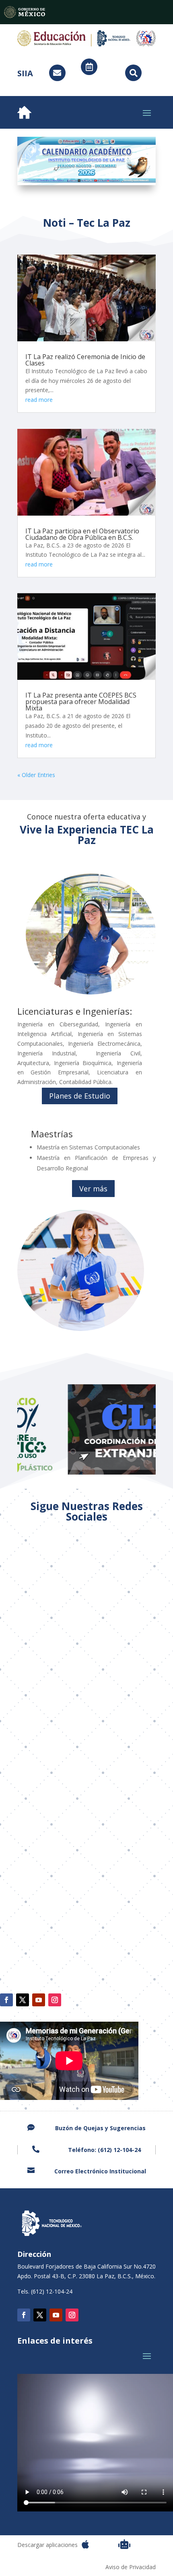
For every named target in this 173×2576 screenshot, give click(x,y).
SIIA (25, 73)
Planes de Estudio (80, 1096)
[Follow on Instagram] (55, 2000)
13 (124, 179)
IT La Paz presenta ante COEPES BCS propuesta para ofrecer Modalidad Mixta (81, 702)
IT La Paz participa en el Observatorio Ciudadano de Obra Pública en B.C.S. (82, 534)
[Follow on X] (23, 2000)
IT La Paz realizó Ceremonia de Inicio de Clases (85, 360)
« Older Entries (36, 775)
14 (131, 179)
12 (117, 179)
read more (39, 400)
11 (110, 179)
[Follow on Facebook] (6, 2000)
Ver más (93, 1189)
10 (104, 179)
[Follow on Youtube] (39, 2000)
